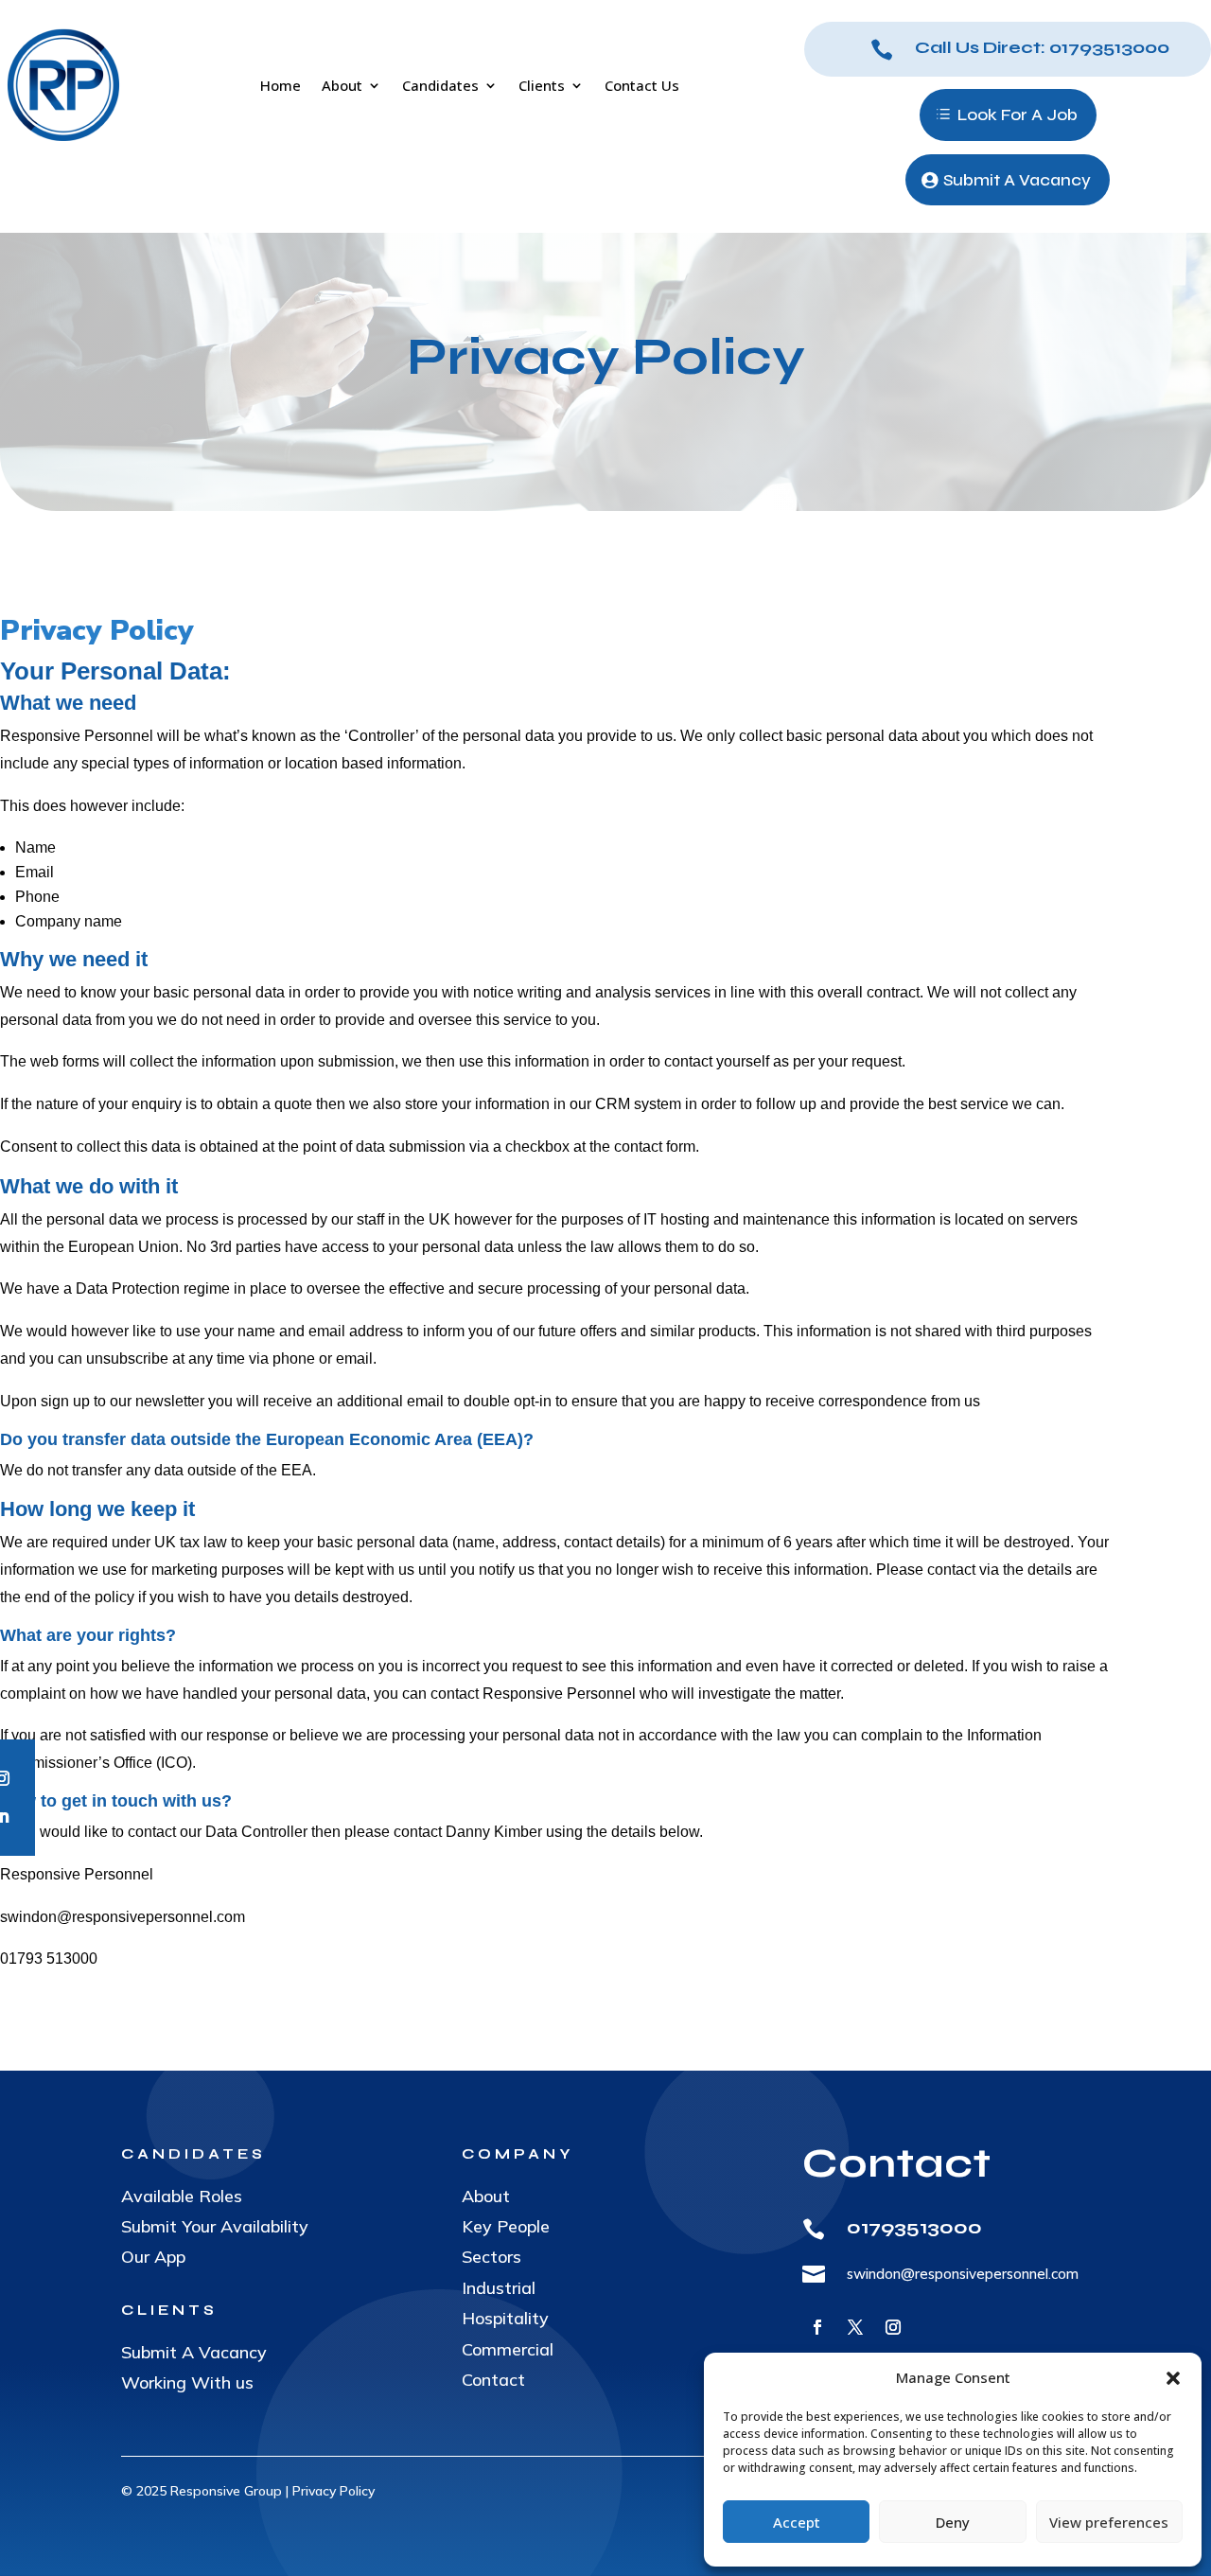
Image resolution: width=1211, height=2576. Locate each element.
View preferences (1109, 2522)
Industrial (499, 2288)
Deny (953, 2522)
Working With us (187, 2382)
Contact (493, 2380)
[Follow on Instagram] (893, 2327)
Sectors (491, 2257)
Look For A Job (1018, 115)
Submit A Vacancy (1017, 180)
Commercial (508, 2349)
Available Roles (182, 2196)
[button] (1173, 2378)
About (486, 2196)
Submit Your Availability (215, 2226)
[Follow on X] (855, 2327)
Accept (797, 2522)
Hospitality (505, 2318)
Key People (506, 2226)
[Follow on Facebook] (817, 2327)
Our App (153, 2257)
